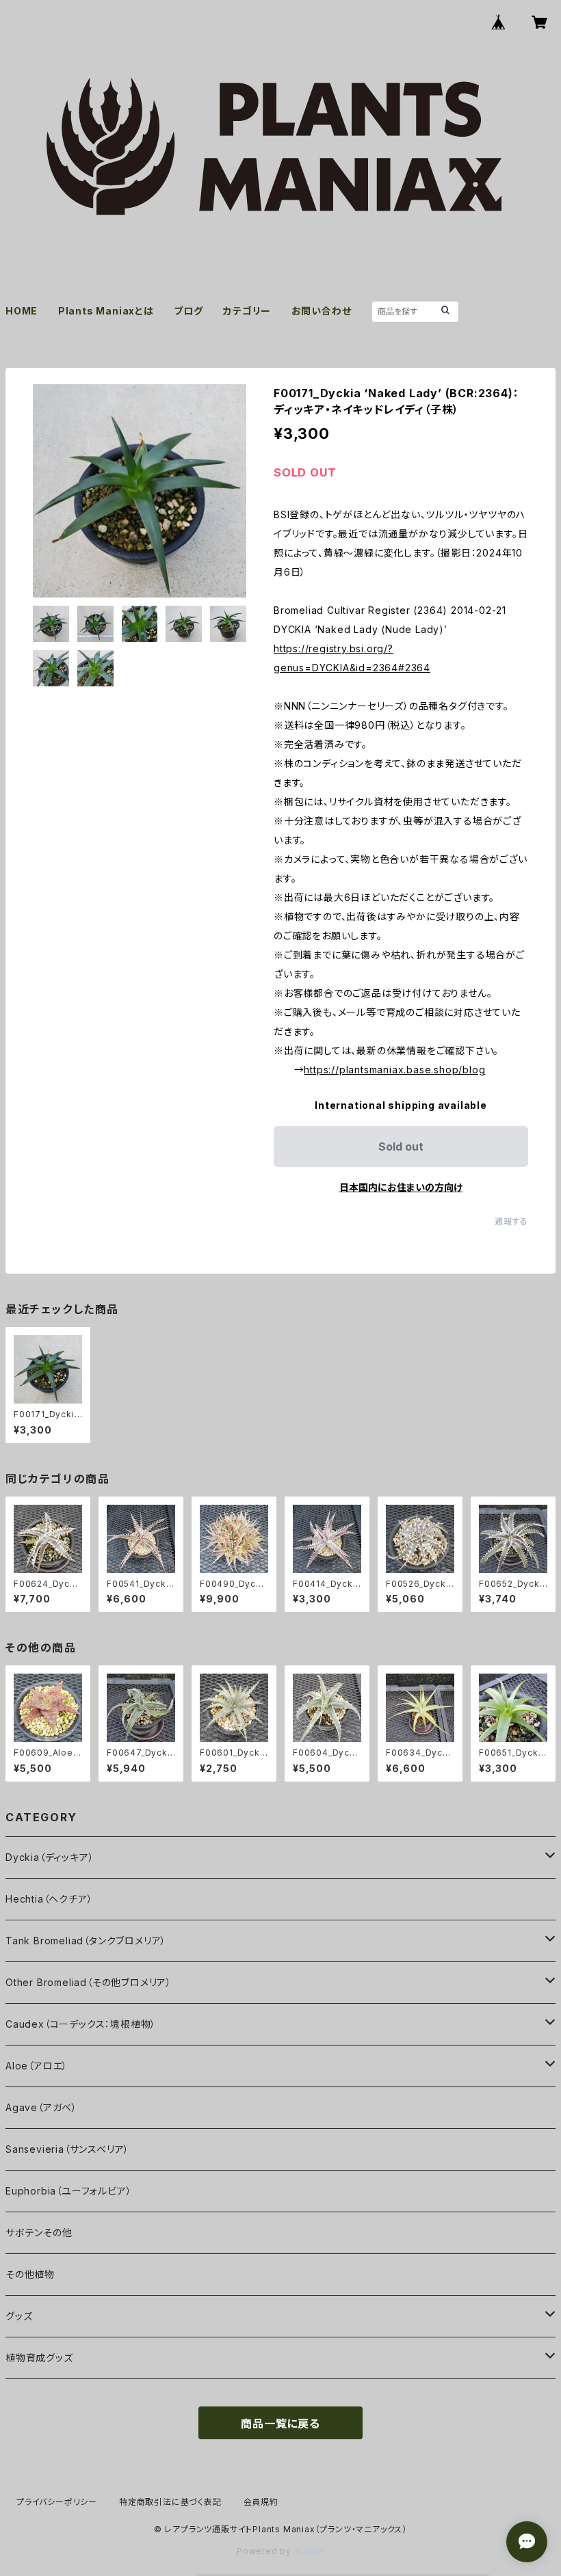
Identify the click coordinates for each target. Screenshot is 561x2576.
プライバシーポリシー (57, 2502)
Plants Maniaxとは (106, 311)
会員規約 (261, 2502)
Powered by (265, 2551)
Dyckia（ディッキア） (50, 1857)
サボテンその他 (39, 2232)
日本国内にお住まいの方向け (401, 1187)
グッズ (19, 2316)
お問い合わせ (322, 311)
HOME (22, 311)
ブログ (188, 311)
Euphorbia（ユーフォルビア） (68, 2191)
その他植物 (30, 2274)
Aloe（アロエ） (37, 2066)
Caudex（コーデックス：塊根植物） (81, 2024)
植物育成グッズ (39, 2358)
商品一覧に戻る (280, 2424)
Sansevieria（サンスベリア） (67, 2149)
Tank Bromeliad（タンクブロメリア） (86, 1941)
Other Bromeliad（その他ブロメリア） (89, 1982)
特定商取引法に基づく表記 (170, 2502)
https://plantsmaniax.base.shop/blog (394, 1070)
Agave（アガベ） (41, 2107)
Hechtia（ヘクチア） (49, 1899)
